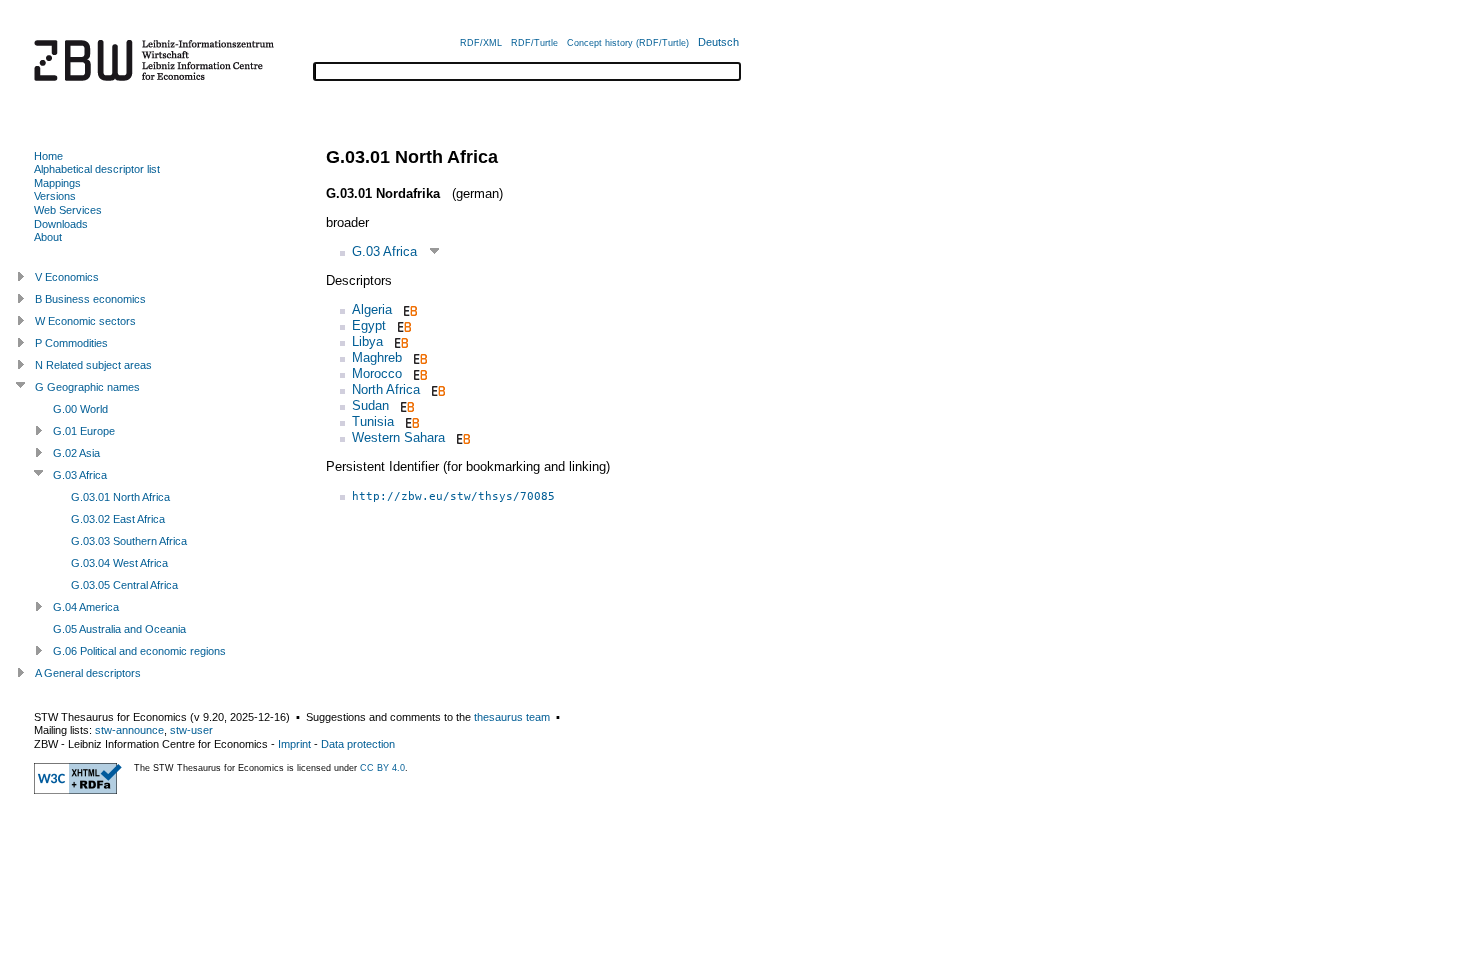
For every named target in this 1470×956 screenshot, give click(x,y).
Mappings (57, 183)
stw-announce (129, 730)
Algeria (372, 309)
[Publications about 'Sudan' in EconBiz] (405, 405)
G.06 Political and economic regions (139, 651)
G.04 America (86, 607)
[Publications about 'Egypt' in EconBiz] (402, 325)
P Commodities (71, 343)
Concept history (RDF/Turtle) (628, 43)
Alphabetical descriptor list (97, 169)
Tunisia (373, 421)
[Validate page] (78, 790)
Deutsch (718, 42)
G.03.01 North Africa (120, 497)
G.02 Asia (76, 453)
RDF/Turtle (534, 43)
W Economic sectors (85, 321)
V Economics (67, 277)
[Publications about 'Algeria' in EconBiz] (408, 309)
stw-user (191, 730)
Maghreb (377, 357)
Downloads (61, 224)
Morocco (377, 373)
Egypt (369, 325)
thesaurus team (512, 717)
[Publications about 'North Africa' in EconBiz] (436, 389)
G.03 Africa (384, 251)
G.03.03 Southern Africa (129, 541)
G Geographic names (87, 387)
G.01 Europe (84, 431)
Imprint (294, 744)
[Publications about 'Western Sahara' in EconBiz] (461, 437)
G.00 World (80, 409)
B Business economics (90, 299)
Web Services (68, 210)
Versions (55, 196)
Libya (367, 341)
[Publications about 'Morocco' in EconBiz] (418, 373)
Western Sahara (398, 437)
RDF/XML (481, 43)
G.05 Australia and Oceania (119, 629)
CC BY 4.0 (382, 768)
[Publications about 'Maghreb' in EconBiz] (418, 357)
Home (48, 156)
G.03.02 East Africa (118, 519)
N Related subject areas (93, 365)
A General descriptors (88, 673)
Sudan (370, 405)
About (48, 237)
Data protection (358, 744)
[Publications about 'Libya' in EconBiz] (399, 341)
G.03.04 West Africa (119, 563)
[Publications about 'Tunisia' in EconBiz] (410, 421)
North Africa (386, 389)
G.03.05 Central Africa (124, 585)
